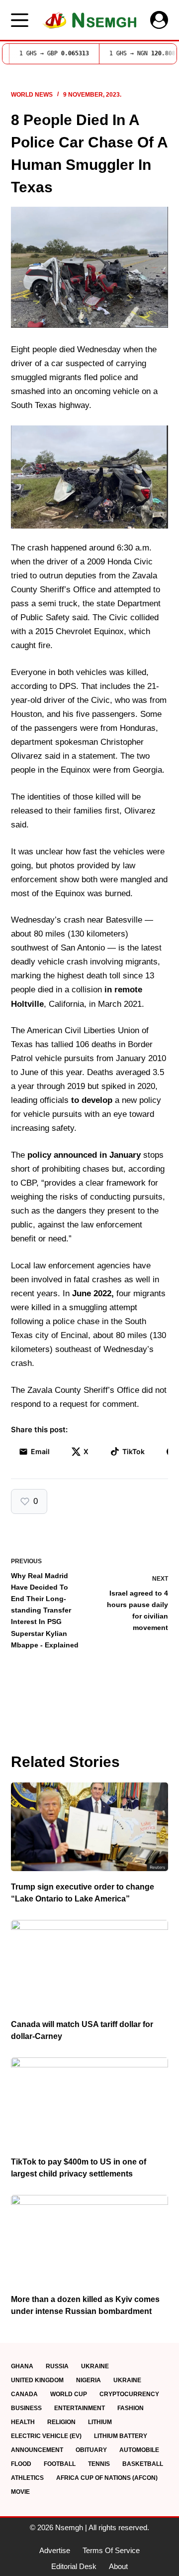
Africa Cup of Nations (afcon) (107, 2478)
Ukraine (95, 2366)
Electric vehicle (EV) (46, 2436)
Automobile (139, 2450)
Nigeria (89, 2380)
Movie (20, 2492)
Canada (24, 2394)
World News (32, 95)
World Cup (69, 2394)
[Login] (159, 20)
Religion (61, 2422)
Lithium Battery (121, 2436)
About (118, 2566)
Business (26, 2408)
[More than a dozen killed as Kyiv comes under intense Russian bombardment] (90, 2239)
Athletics (27, 2478)
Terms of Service (111, 2550)
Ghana (22, 2366)
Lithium (100, 2422)
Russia (57, 2366)
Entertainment (80, 2408)
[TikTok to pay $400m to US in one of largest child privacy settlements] (90, 2102)
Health (23, 2422)
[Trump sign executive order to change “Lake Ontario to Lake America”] (90, 1827)
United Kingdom (37, 2380)
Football (60, 2464)
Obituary (91, 2450)
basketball (143, 2464)
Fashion (131, 2408)
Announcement (37, 2450)
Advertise (55, 2550)
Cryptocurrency (129, 2394)
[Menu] (20, 20)
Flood (21, 2464)
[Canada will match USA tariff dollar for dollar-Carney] (90, 1964)
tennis (99, 2464)
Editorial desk (74, 2566)
